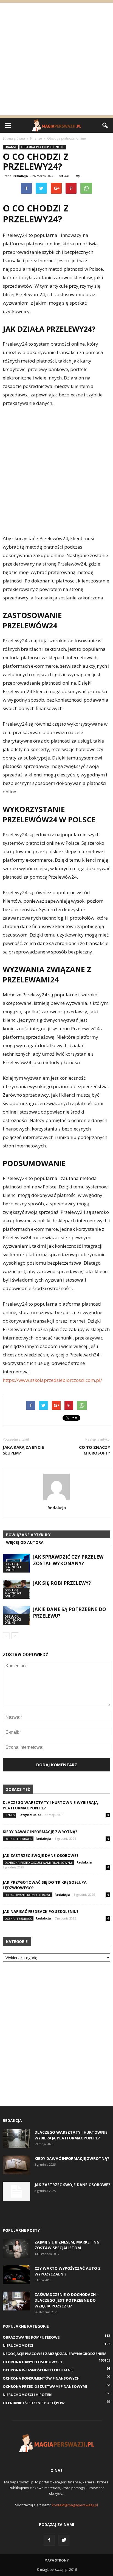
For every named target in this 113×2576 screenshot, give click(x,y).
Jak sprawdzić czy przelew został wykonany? (68, 1560)
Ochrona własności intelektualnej (38, 2370)
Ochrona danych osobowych (33, 2362)
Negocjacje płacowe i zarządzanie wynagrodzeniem (55, 2354)
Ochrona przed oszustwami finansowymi (39, 1863)
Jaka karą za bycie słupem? (23, 1450)
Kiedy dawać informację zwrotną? (40, 1832)
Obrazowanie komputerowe (28, 1895)
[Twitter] (64, 2540)
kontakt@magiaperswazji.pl (75, 2505)
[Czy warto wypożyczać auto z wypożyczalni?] (16, 2275)
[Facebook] (49, 2540)
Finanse (10, 147)
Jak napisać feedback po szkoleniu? (41, 1911)
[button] (105, 125)
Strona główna (14, 138)
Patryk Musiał (29, 1815)
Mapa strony (57, 2560)
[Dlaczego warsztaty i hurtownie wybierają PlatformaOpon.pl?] (16, 2139)
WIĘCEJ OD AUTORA (25, 1542)
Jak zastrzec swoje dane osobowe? (41, 1855)
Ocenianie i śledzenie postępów (34, 2403)
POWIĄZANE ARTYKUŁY (28, 1535)
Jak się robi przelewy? (62, 1583)
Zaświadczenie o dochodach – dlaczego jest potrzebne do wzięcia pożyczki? (67, 2300)
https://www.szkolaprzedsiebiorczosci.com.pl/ (52, 1380)
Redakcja (20, 176)
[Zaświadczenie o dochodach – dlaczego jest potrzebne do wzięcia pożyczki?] (16, 2301)
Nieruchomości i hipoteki (28, 2395)
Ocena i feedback (18, 1839)
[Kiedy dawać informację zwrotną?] (16, 2165)
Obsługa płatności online (43, 147)
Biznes (9, 1815)
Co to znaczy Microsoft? (95, 1450)
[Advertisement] (56, 59)
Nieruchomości (18, 2345)
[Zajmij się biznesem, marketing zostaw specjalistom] (16, 2249)
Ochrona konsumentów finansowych (41, 2378)
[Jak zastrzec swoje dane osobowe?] (16, 2191)
